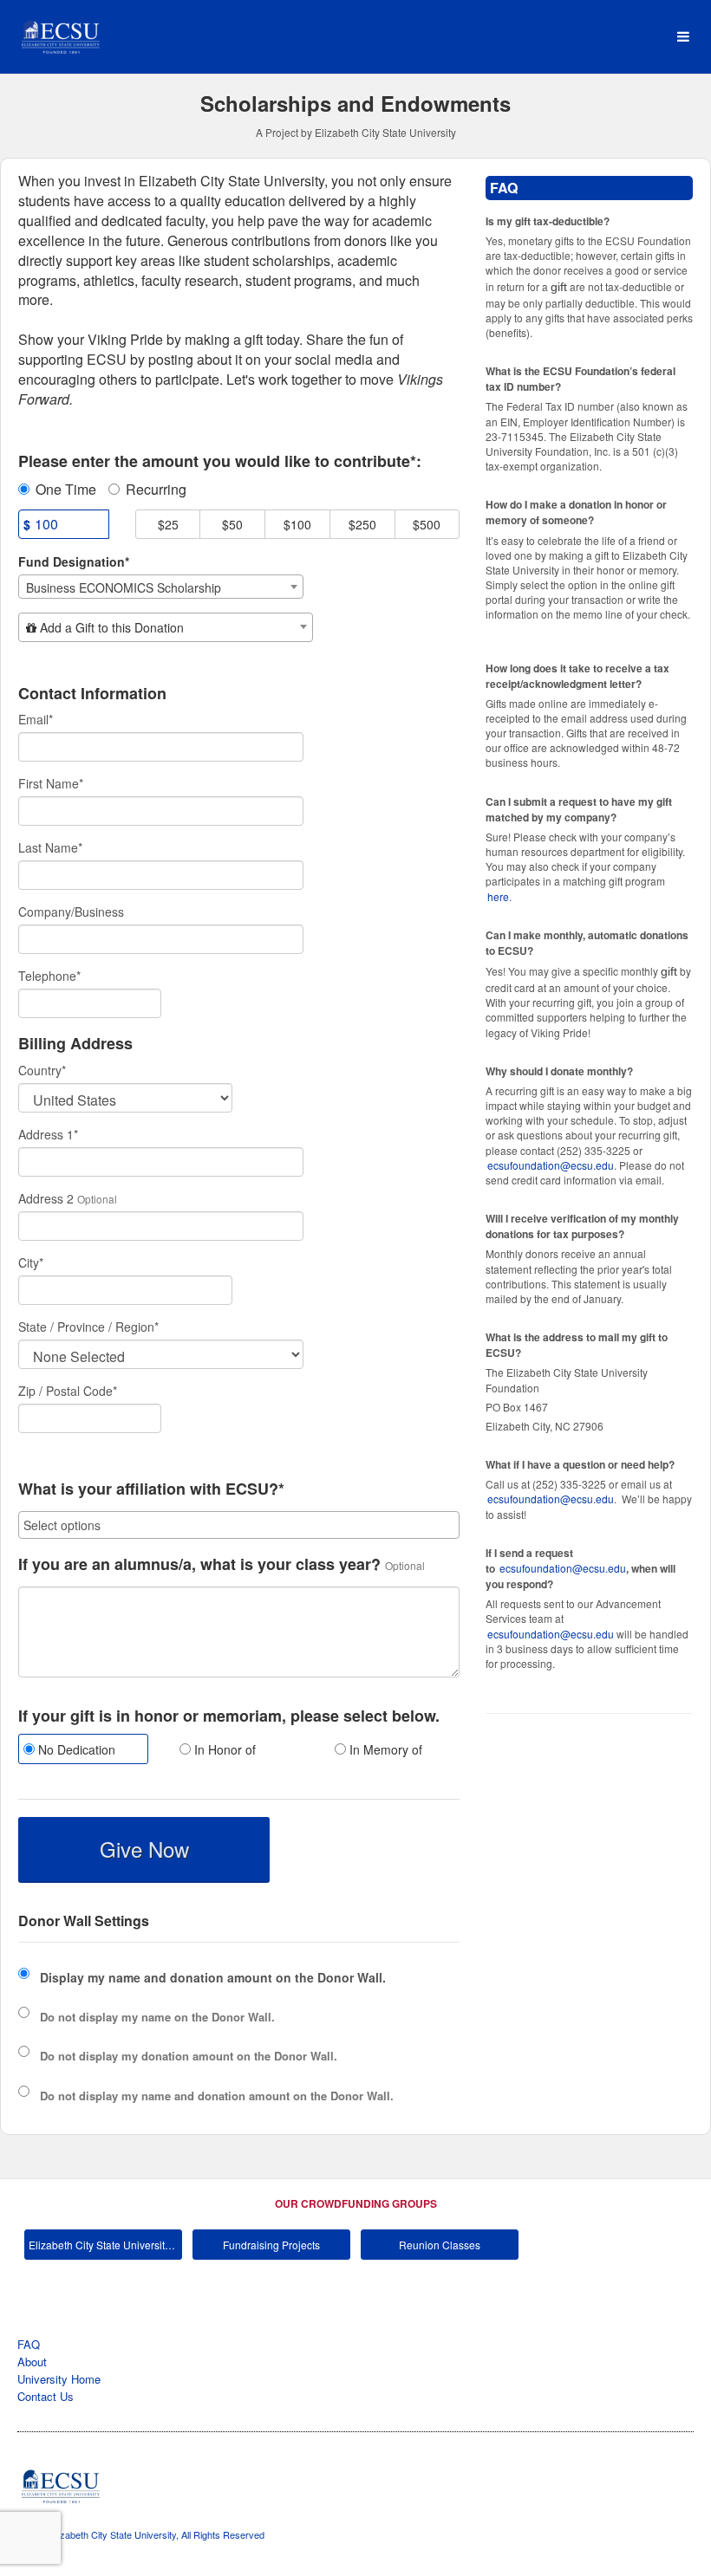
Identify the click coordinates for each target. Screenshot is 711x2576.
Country (42, 1070)
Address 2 (46, 1198)
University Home (59, 2379)
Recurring (156, 490)
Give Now (144, 1849)
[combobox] (161, 587)
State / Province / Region (88, 1327)
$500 (427, 524)
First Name (51, 783)
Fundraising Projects (271, 2245)
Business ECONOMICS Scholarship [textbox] (124, 587)
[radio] (83, 1751)
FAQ (29, 2344)
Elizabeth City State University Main (105, 2245)
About (32, 2362)
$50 (232, 524)
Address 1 (48, 1134)
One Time (66, 490)
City (31, 1262)
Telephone (49, 976)
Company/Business (71, 912)
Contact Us (46, 2396)
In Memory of (384, 1749)
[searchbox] (239, 1525)
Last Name (50, 847)
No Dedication (75, 1749)
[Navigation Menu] (683, 37)
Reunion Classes (440, 2245)
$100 (297, 524)
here (498, 896)
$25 (168, 524)
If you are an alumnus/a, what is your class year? (199, 1565)
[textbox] (166, 627)
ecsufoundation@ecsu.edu (551, 1165)
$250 (362, 524)
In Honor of (223, 1749)
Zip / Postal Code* (68, 1391)
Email (36, 719)
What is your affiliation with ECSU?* (151, 1489)
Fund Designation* (74, 561)
